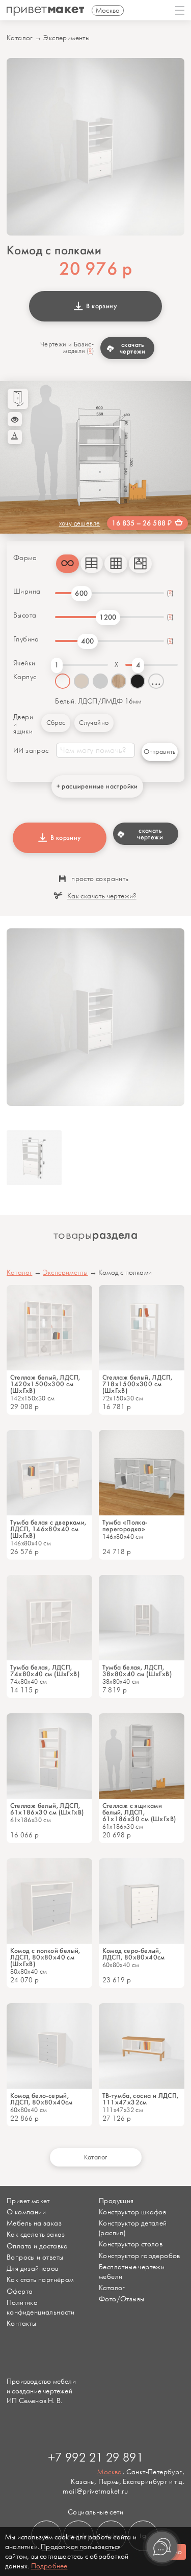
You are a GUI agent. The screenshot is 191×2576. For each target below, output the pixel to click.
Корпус (25, 677)
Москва (110, 2472)
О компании (26, 2212)
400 (87, 641)
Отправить (160, 752)
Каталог (20, 38)
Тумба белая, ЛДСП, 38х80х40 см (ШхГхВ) (137, 1671)
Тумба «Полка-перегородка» (125, 1526)
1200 (108, 617)
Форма (25, 558)
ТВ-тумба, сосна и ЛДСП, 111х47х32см (141, 2099)
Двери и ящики (23, 724)
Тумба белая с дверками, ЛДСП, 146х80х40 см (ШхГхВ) (48, 1529)
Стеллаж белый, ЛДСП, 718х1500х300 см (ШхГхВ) (138, 1384)
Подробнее (49, 2566)
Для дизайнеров (33, 2268)
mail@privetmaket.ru (95, 2491)
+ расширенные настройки (97, 786)
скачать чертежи (133, 348)
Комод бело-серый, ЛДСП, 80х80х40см (42, 2099)
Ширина (27, 592)
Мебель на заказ (34, 2223)
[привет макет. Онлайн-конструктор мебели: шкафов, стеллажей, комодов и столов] (45, 11)
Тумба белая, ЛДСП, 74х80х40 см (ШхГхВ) (45, 1671)
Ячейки (24, 663)
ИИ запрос (31, 751)
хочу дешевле (80, 523)
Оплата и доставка (37, 2246)
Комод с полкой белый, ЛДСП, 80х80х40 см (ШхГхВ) (45, 1957)
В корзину (100, 306)
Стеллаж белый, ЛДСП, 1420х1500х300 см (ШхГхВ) (45, 1384)
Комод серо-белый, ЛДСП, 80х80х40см (134, 1954)
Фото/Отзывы (121, 2299)
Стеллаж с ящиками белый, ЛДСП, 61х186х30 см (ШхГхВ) (139, 1812)
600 (81, 593)
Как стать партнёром (40, 2280)
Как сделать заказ (36, 2234)
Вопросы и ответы (35, 2257)
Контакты (21, 2323)
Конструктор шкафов (132, 2212)
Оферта (20, 2291)
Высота (25, 616)
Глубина (26, 639)
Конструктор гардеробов (140, 2256)
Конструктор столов (131, 2244)
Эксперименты (66, 38)
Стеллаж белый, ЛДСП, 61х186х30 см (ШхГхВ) (47, 1809)
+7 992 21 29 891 (95, 2458)
